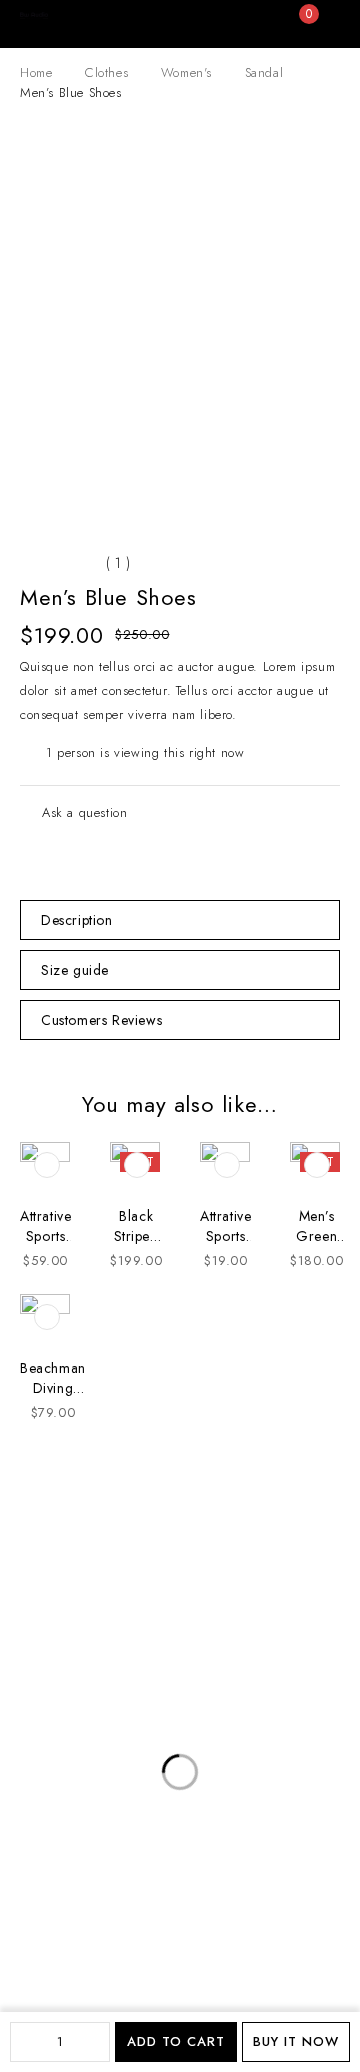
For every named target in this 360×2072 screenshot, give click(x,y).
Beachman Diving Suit (53, 1388)
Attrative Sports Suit (45, 1236)
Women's (186, 72)
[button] (47, 1165)
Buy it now (296, 2041)
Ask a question (84, 812)
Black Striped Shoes (136, 1236)
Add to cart (176, 2041)
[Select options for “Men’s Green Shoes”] (317, 1165)
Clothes (106, 72)
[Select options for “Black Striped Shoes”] (137, 1165)
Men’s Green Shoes (316, 1236)
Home (36, 72)
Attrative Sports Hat (225, 1236)
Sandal (264, 72)
